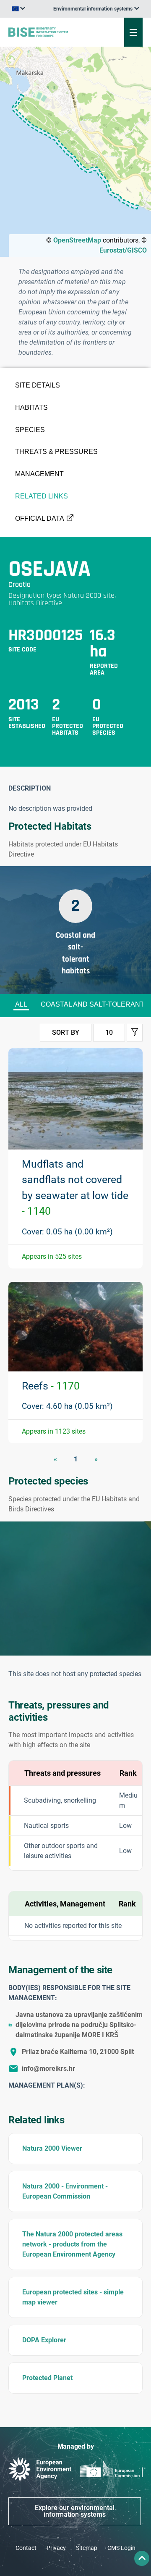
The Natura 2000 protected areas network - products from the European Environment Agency (72, 2244)
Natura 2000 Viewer (52, 2148)
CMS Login (121, 2548)
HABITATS (31, 407)
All (21, 1004)
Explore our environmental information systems (75, 2511)
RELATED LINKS (42, 496)
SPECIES (30, 430)
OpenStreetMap (77, 240)
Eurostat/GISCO (123, 250)
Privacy (56, 2548)
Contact (26, 2548)
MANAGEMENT (39, 474)
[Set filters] (135, 1033)
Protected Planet (47, 2378)
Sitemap (87, 2548)
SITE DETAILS (38, 385)
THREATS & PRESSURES (56, 452)
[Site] (51, 32)
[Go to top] (142, 2558)
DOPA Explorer (44, 2340)
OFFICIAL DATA (40, 518)
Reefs (51, 1386)
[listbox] (96, 9)
